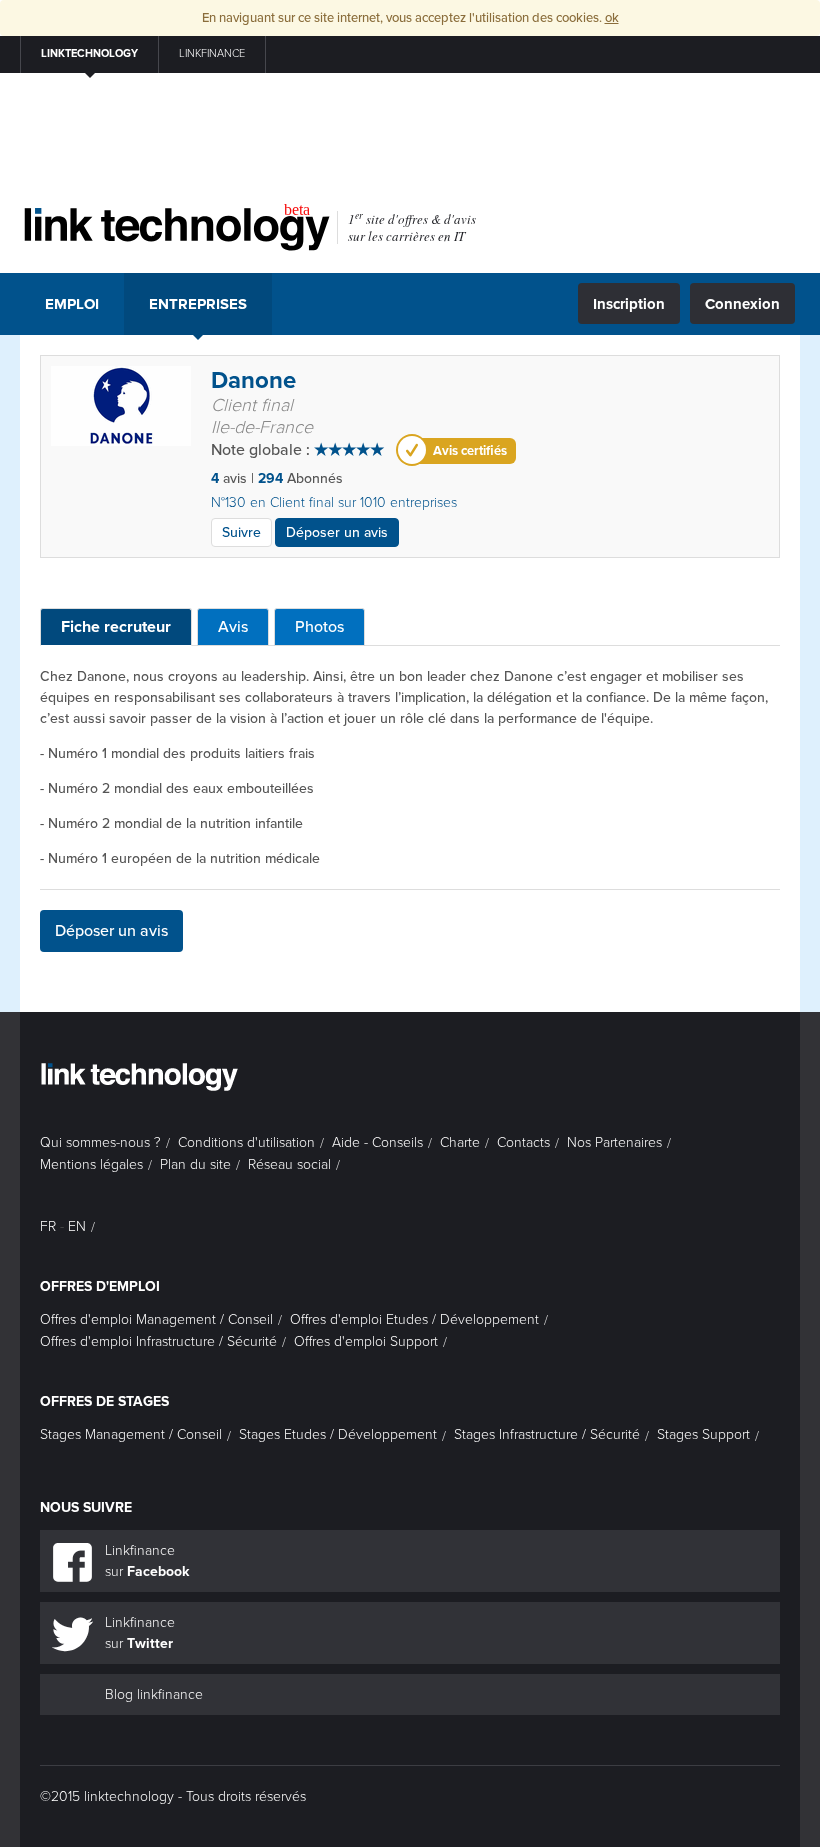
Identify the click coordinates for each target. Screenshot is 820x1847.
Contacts (523, 1142)
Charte (460, 1142)
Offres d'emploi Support (366, 1341)
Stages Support (703, 1434)
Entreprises (198, 304)
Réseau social (289, 1164)
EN (77, 1226)
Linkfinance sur (147, 1561)
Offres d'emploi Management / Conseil (156, 1319)
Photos (319, 627)
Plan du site (195, 1164)
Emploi (72, 304)
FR (48, 1226)
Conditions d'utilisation (246, 1142)
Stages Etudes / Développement (338, 1434)
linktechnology (89, 53)
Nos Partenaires (614, 1142)
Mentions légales (91, 1164)
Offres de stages (104, 1401)
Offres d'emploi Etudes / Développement (414, 1319)
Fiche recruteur (116, 627)
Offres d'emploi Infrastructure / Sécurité (158, 1341)
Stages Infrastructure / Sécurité (547, 1434)
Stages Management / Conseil (131, 1434)
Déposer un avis (337, 532)
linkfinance (212, 53)
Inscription (629, 304)
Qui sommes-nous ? (100, 1142)
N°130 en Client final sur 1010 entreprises (334, 502)
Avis (233, 627)
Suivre (241, 532)
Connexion (742, 304)
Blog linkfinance (154, 1694)
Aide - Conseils (377, 1142)
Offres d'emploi (100, 1286)
